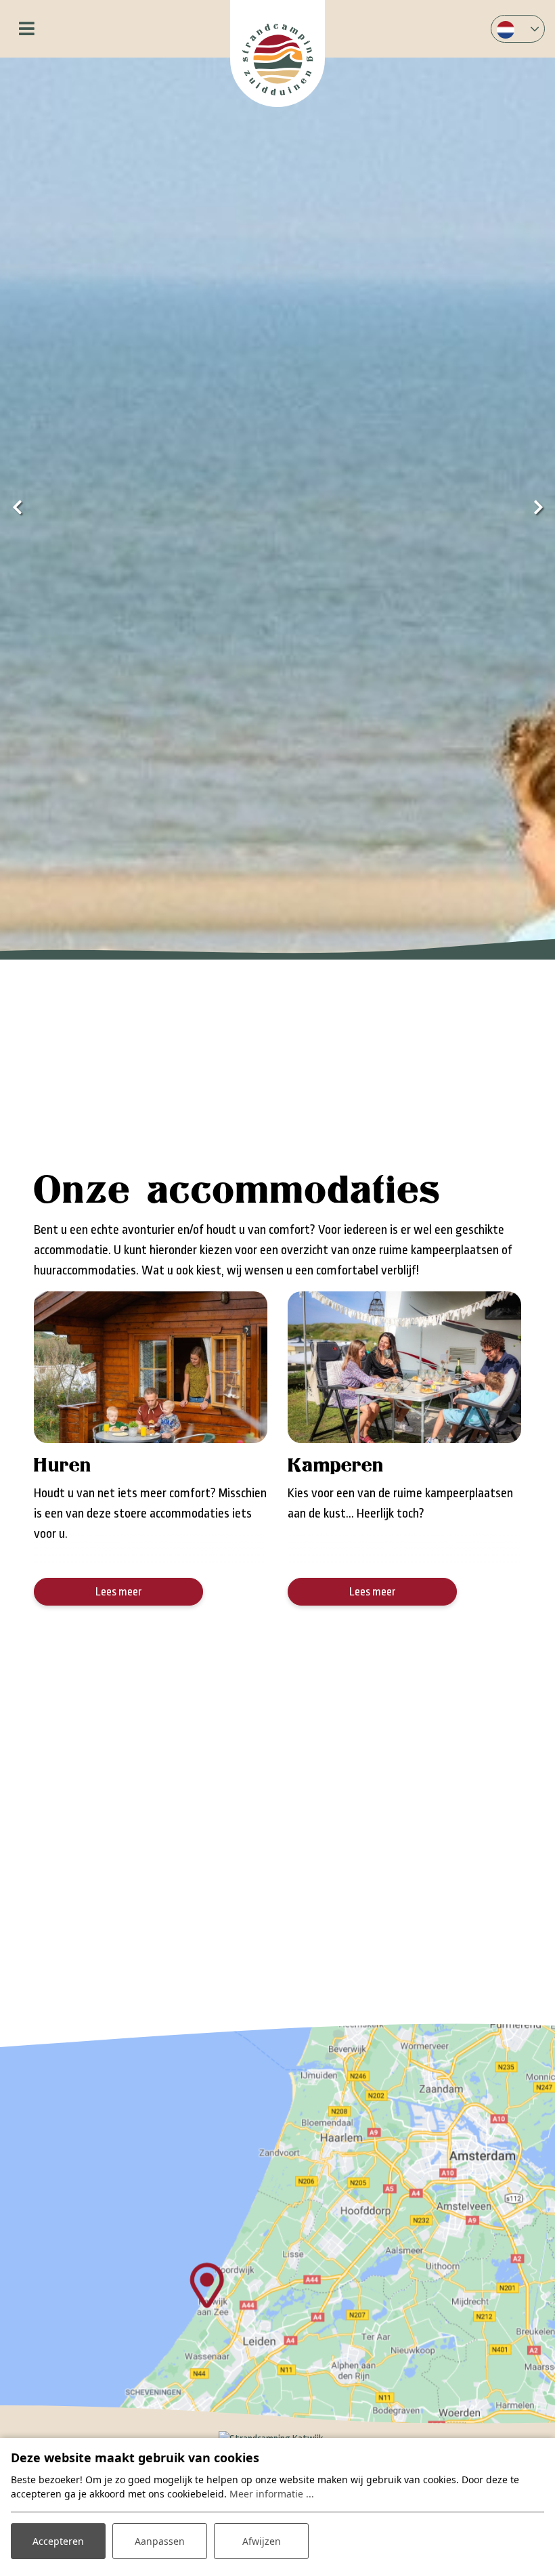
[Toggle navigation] (27, 29)
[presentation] (17, 509)
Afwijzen (262, 2541)
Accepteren (58, 2541)
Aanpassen (160, 2541)
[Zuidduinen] (277, 53)
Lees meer (119, 1592)
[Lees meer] (151, 1367)
